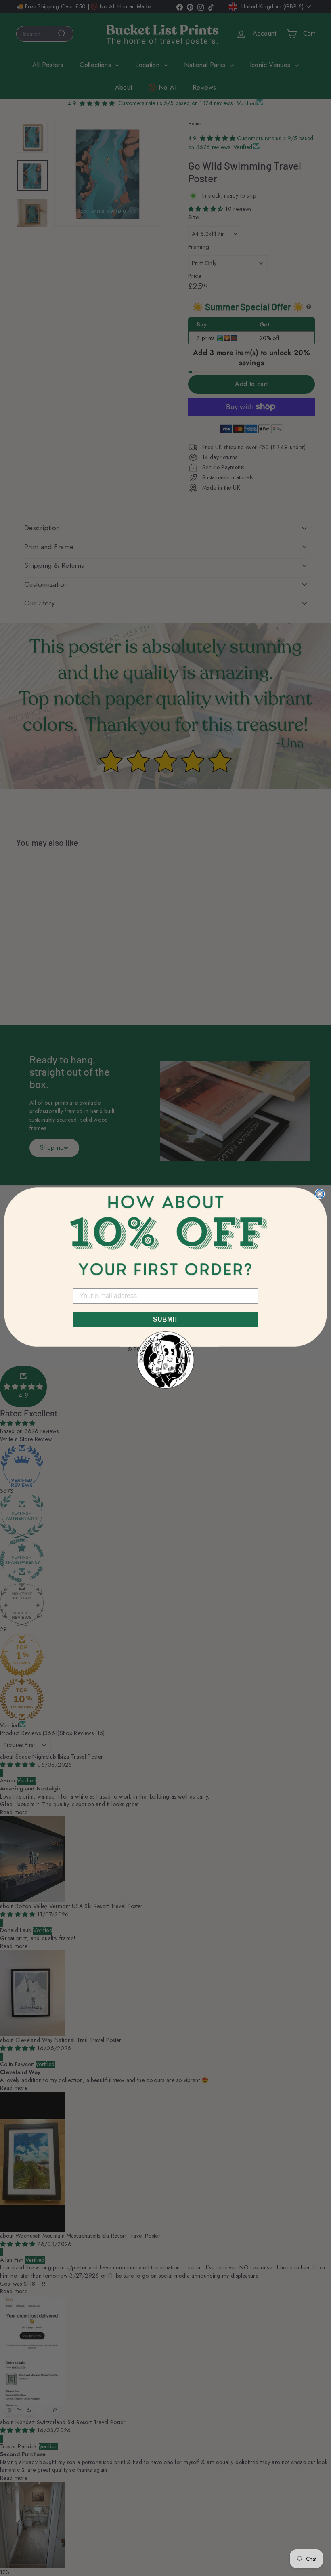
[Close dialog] (320, 1194)
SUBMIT (165, 1319)
